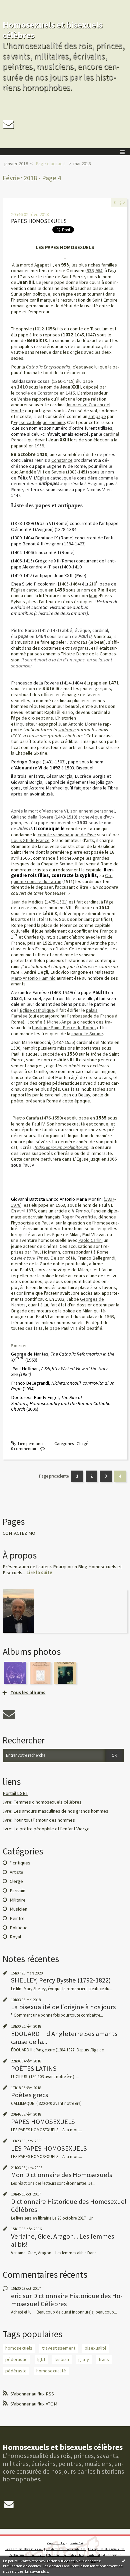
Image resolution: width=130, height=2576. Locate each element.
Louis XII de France (30, 840)
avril (21, 1211)
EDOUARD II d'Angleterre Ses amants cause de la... (64, 2038)
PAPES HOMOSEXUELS (39, 221)
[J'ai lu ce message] (123, 2561)
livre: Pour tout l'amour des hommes (39, 1820)
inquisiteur (27, 724)
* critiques (20, 1863)
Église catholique (37, 1010)
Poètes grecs (29, 2095)
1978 (16, 1205)
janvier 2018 (16, 164)
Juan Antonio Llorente (80, 724)
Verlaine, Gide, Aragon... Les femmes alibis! (62, 2240)
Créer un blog (56, 2543)
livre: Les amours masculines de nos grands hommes (55, 1811)
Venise (24, 399)
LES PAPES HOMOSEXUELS (49, 2148)
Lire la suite (39, 1573)
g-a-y (84, 2359)
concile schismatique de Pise (67, 835)
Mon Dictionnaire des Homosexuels (61, 2175)
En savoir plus (36, 2571)
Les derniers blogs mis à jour (24, 2549)
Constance (62, 460)
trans (104, 2359)
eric (16, 2296)
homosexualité (51, 2371)
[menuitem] (18, 164)
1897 (110, 1199)
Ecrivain (17, 1891)
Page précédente (54, 1476)
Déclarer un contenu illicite (27, 2555)
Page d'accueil (50, 164)
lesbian (62, 2359)
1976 (31, 1211)
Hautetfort (77, 2543)
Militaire (18, 1900)
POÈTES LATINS (34, 2068)
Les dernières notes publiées (66, 2549)
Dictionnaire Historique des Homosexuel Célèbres (69, 2206)
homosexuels (19, 2348)
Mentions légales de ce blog (66, 2555)
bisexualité (96, 2348)
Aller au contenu (17, 5)
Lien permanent (31, 1444)
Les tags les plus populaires (106, 2549)
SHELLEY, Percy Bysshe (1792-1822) (61, 1980)
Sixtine (66, 864)
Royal (15, 1937)
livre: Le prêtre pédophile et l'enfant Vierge (46, 1829)
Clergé (82, 1444)
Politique (19, 1928)
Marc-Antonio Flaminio (33, 978)
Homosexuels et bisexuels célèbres (53, 30)
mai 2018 (82, 164)
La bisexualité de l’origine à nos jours (63, 2007)
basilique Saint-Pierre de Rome (63, 1028)
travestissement (59, 2348)
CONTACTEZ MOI (20, 1533)
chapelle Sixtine (87, 1034)
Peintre (17, 1918)
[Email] (8, 124)
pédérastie (16, 2359)
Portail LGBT (15, 1793)
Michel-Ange (59, 1022)
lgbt (41, 2359)
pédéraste (16, 2371)
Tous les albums (28, 1693)
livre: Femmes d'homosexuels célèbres (42, 1802)
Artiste (16, 1872)
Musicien (18, 1909)
